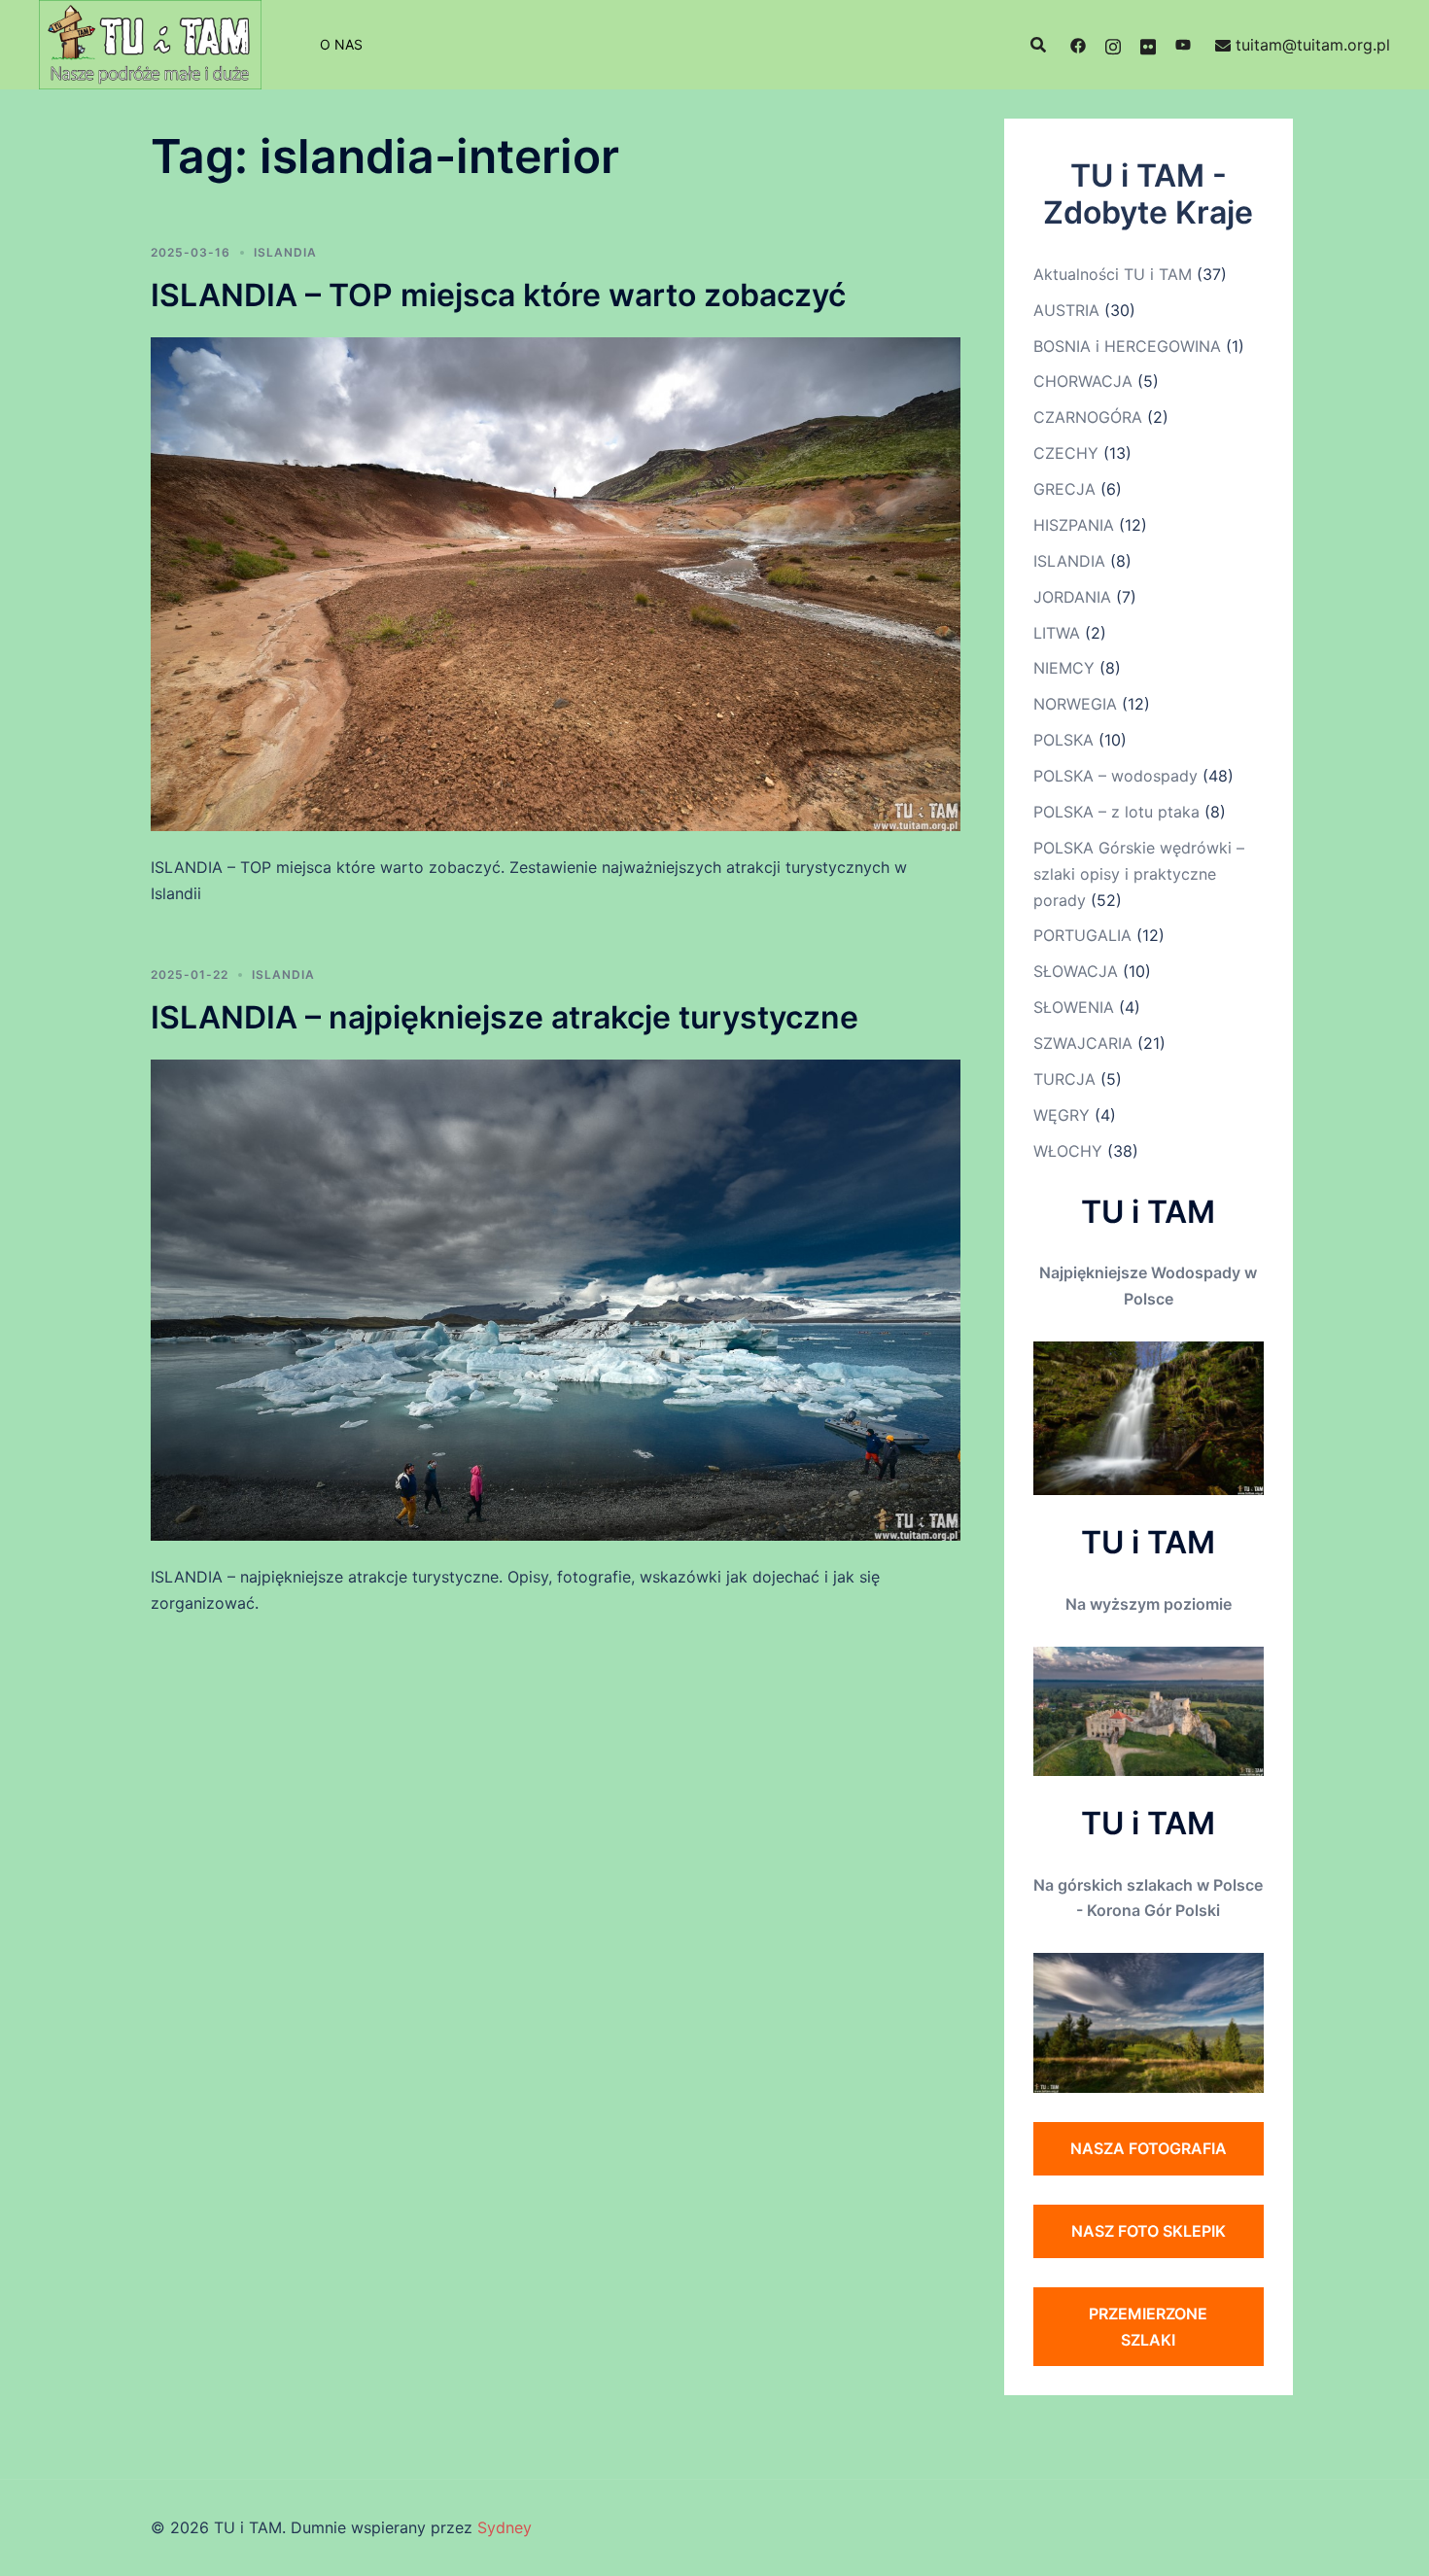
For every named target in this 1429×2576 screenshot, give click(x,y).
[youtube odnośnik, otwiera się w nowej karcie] (1183, 45)
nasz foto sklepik (1149, 2231)
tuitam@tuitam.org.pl (1313, 45)
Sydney (505, 2527)
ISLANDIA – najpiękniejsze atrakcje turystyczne (505, 1017)
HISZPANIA (1074, 525)
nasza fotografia (1149, 2148)
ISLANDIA (285, 252)
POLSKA (1063, 740)
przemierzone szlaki (1148, 2327)
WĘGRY (1062, 1115)
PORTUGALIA (1082, 935)
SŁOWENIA (1074, 1007)
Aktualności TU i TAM (1113, 274)
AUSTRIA (1066, 310)
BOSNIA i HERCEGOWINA (1127, 346)
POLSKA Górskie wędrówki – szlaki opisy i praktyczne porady (1139, 874)
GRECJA (1064, 489)
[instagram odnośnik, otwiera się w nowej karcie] (1113, 45)
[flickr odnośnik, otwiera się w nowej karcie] (1148, 45)
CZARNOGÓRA (1088, 417)
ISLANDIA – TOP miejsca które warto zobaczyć (498, 295)
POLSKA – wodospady (1115, 776)
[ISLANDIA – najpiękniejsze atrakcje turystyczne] (556, 1299)
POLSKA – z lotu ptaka (1116, 812)
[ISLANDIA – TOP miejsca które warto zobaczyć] (556, 582)
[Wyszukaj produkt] (1038, 45)
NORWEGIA (1075, 704)
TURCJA (1064, 1079)
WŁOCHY (1068, 1151)
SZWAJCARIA (1083, 1043)
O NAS (341, 44)
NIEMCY (1064, 668)
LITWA (1057, 633)
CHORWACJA (1083, 381)
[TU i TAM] (150, 43)
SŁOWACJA (1076, 971)
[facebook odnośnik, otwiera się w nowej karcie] (1078, 45)
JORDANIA (1072, 597)
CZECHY (1066, 453)
